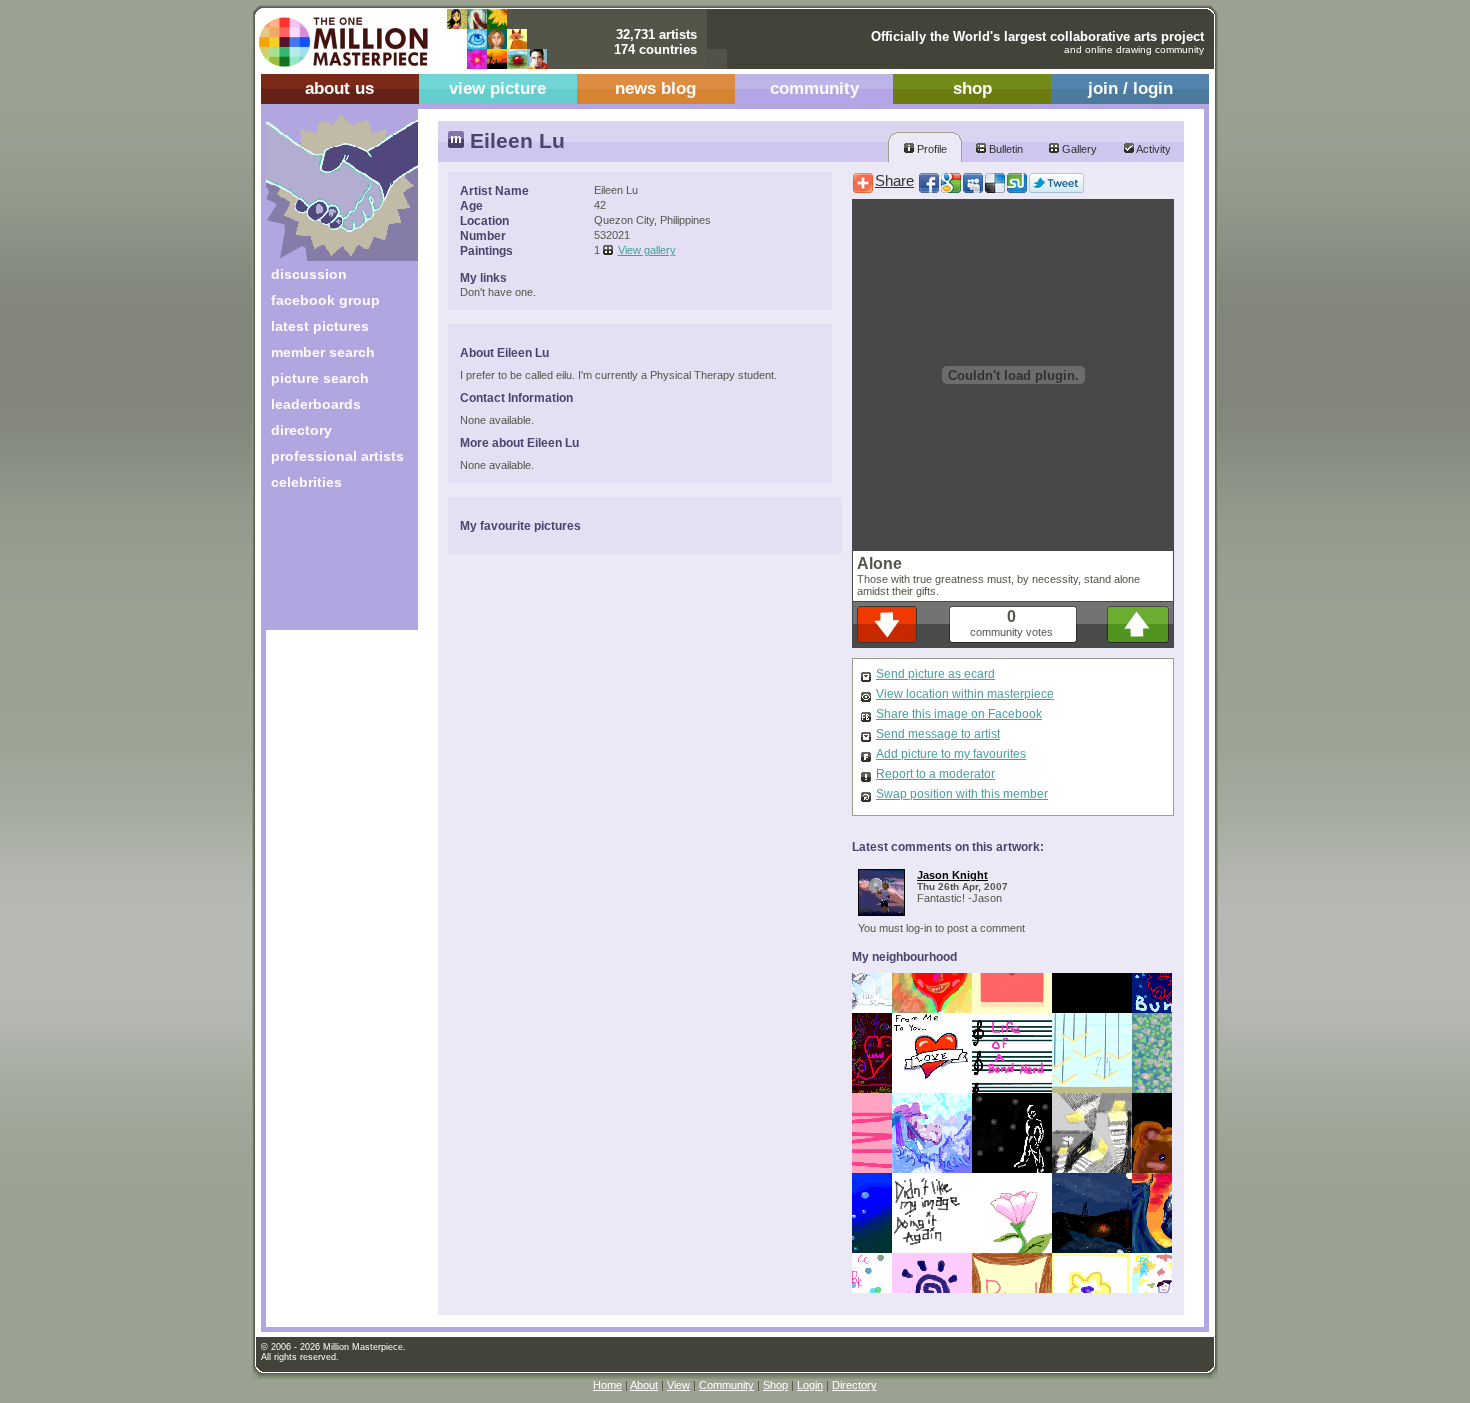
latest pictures (320, 326)
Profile (930, 149)
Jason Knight (952, 875)
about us (339, 88)
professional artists (337, 456)
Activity (1152, 149)
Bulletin (1004, 149)
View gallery (647, 250)
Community (726, 1385)
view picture (497, 88)
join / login (1130, 88)
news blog (655, 88)
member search (323, 352)
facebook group (325, 300)
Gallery (1078, 149)
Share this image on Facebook (959, 714)
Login (810, 1385)
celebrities (306, 482)
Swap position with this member (962, 794)
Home (607, 1385)
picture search (320, 378)
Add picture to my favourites (951, 754)
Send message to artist (938, 734)
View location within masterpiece (965, 694)
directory (301, 430)
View (678, 1385)
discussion (309, 274)
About (644, 1385)
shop (972, 88)
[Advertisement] (328, 567)
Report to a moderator (935, 774)
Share (894, 181)
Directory (854, 1385)
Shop (775, 1385)
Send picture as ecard (935, 674)
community (814, 88)
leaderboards (316, 404)
